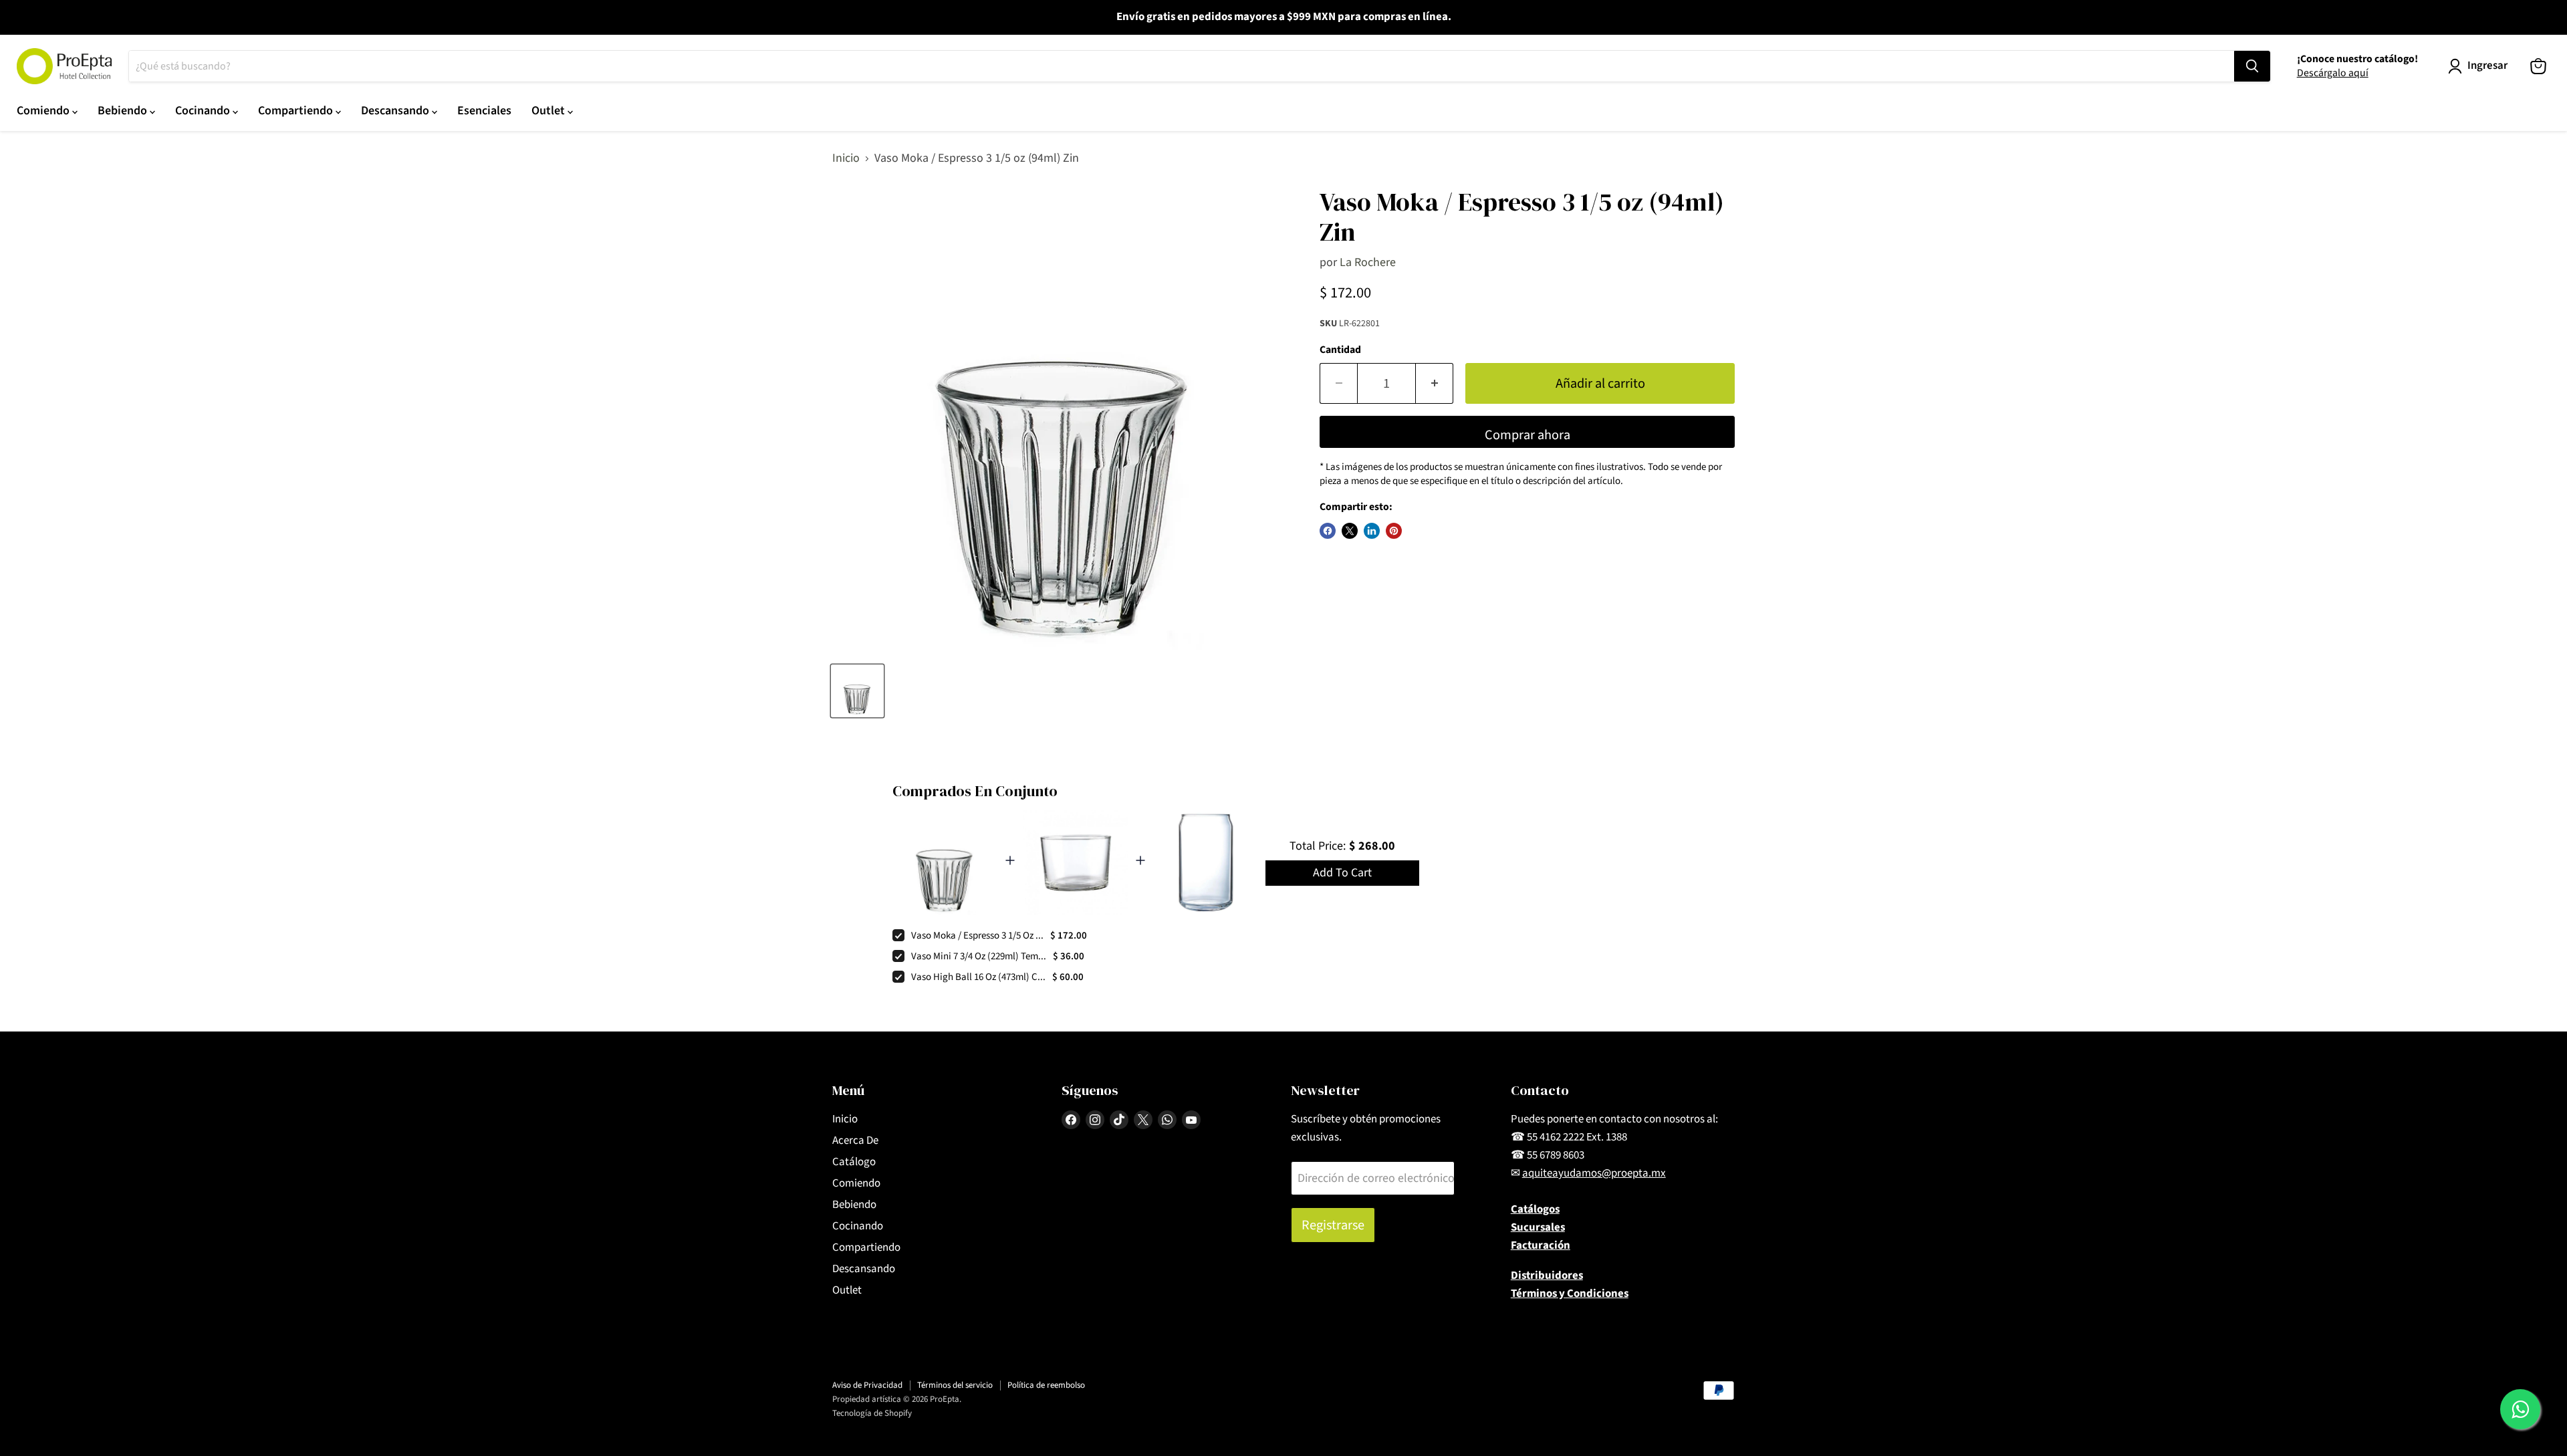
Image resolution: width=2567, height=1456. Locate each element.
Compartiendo (297, 111)
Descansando (396, 111)
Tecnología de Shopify (872, 1413)
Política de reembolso (1046, 1385)
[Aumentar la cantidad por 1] (1435, 383)
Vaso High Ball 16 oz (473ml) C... (978, 977)
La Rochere (1368, 262)
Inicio (846, 159)
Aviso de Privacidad (867, 1385)
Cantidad (1340, 350)
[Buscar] (2252, 66)
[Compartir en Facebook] (1328, 531)
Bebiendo (124, 111)
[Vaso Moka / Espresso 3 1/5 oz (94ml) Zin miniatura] (857, 691)
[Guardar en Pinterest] (1394, 531)
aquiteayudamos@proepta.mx (1594, 1173)
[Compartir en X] (1350, 531)
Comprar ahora (1527, 435)
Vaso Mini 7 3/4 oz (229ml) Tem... (979, 956)
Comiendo (44, 111)
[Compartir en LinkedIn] (1372, 531)
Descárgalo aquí (2333, 73)
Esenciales (484, 111)
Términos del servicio (955, 1385)
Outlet (549, 111)
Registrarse (1333, 1225)
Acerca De (855, 1140)
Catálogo (854, 1162)
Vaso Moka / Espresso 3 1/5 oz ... (977, 936)
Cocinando (204, 111)
